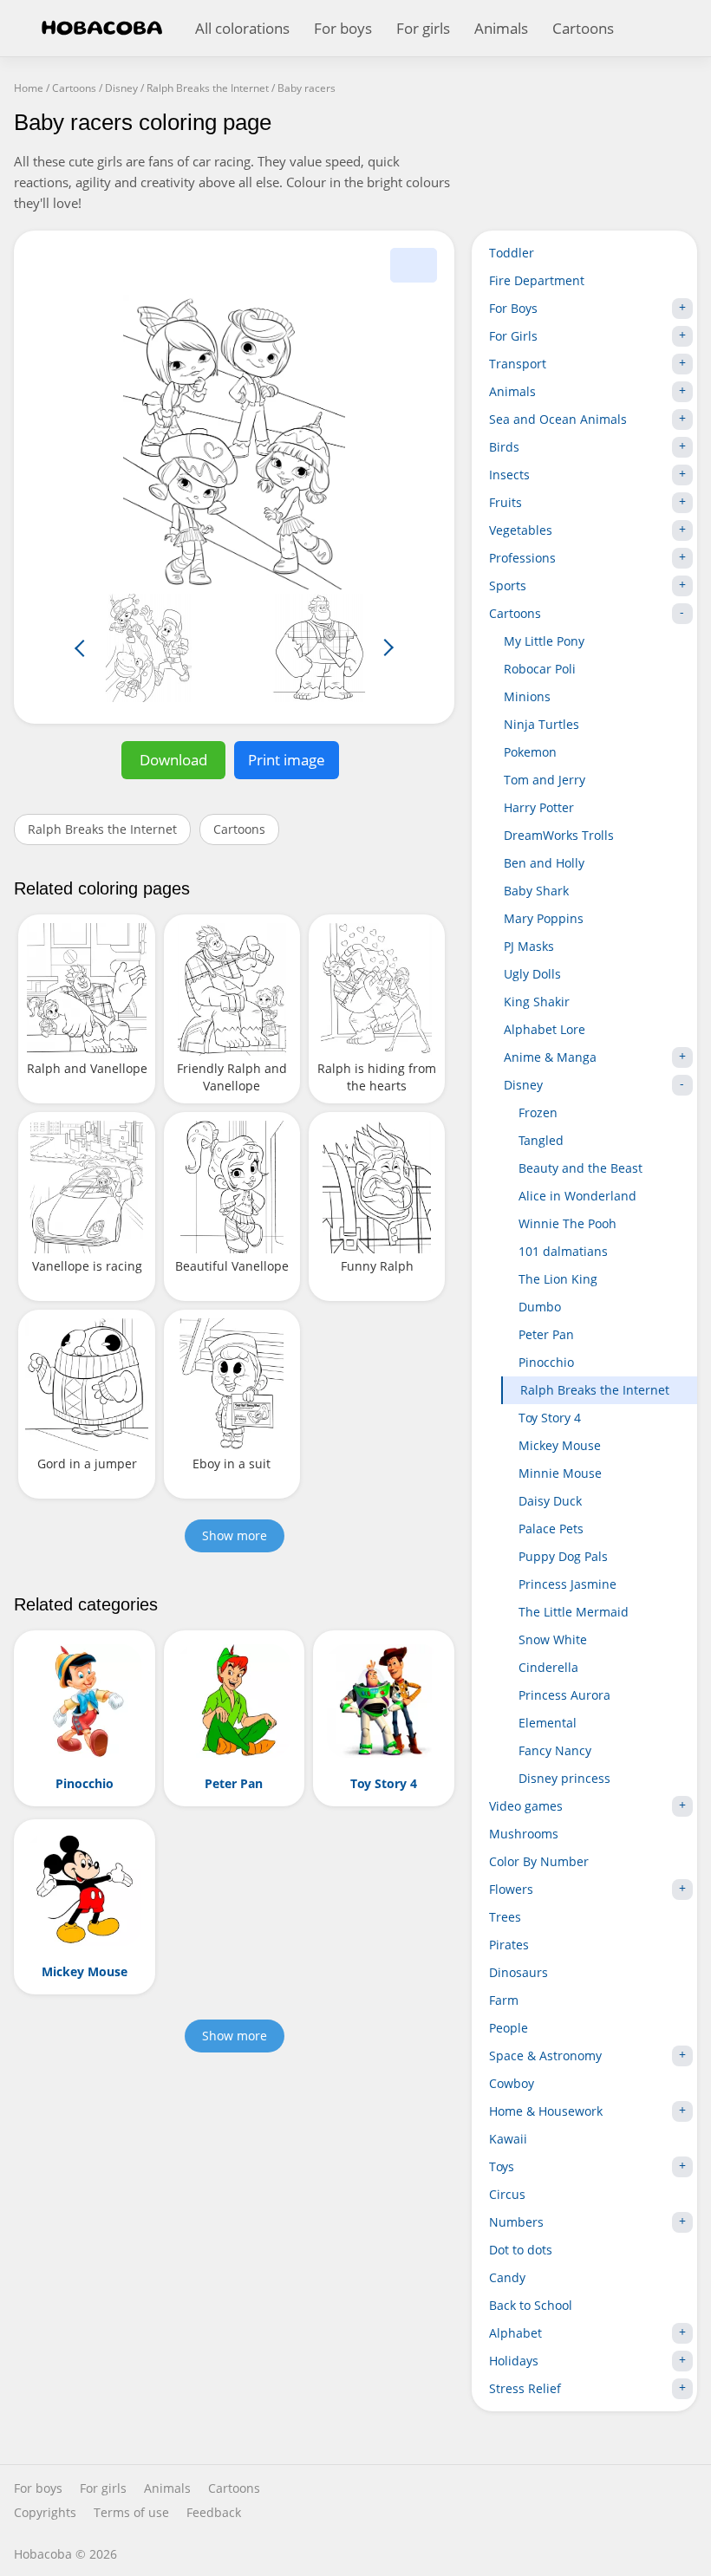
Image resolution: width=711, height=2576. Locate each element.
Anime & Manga (550, 1057)
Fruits (506, 502)
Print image (287, 760)
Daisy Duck (550, 1501)
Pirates (509, 1945)
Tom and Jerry (545, 780)
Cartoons (583, 28)
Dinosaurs (519, 1972)
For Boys (513, 308)
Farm (504, 2000)
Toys (502, 2166)
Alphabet (515, 2333)
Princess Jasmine (567, 1584)
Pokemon (530, 752)
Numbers (516, 2222)
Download (173, 760)
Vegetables (521, 530)
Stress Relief (525, 2388)
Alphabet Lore (545, 1029)
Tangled (541, 1140)
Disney (523, 1085)
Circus (507, 2194)
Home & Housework (546, 2111)
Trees (505, 1917)
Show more (235, 1535)
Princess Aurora (564, 1695)
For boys (343, 28)
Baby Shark (536, 891)
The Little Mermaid (574, 1612)
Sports (508, 585)
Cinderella (548, 1667)
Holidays (514, 2361)
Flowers (511, 1889)
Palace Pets (551, 1529)
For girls (423, 28)
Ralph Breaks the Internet (102, 829)
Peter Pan (546, 1334)
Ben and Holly (544, 863)
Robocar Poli (540, 669)
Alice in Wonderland (577, 1196)
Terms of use (131, 2513)
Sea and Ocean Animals (558, 419)
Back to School (531, 2305)
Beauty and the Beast (581, 1168)
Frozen (538, 1112)
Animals (501, 28)
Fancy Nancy (555, 1750)
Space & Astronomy (545, 2056)
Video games (526, 1806)
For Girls (513, 336)
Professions (522, 558)
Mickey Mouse (560, 1445)
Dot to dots (521, 2250)
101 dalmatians (563, 1251)
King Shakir (537, 1002)
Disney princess (564, 1778)
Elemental (548, 1723)
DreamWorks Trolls (559, 835)
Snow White (553, 1639)
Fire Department (537, 280)
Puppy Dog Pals (563, 1556)
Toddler (512, 253)
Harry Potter (539, 807)
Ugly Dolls (532, 974)
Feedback (214, 2513)
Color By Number (539, 1861)
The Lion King (558, 1279)
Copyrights (45, 2513)
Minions (527, 696)
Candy (507, 2277)
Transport (518, 364)
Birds (504, 447)
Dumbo (540, 1307)
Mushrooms (524, 1834)
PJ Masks (529, 946)
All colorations (242, 28)
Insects (509, 475)
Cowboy (512, 2083)
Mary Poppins (544, 918)
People (509, 2028)
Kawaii (508, 2139)
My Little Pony (544, 641)
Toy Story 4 (550, 1418)
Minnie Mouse (560, 1473)
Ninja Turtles (541, 724)
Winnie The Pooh (567, 1223)
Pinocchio (546, 1362)
